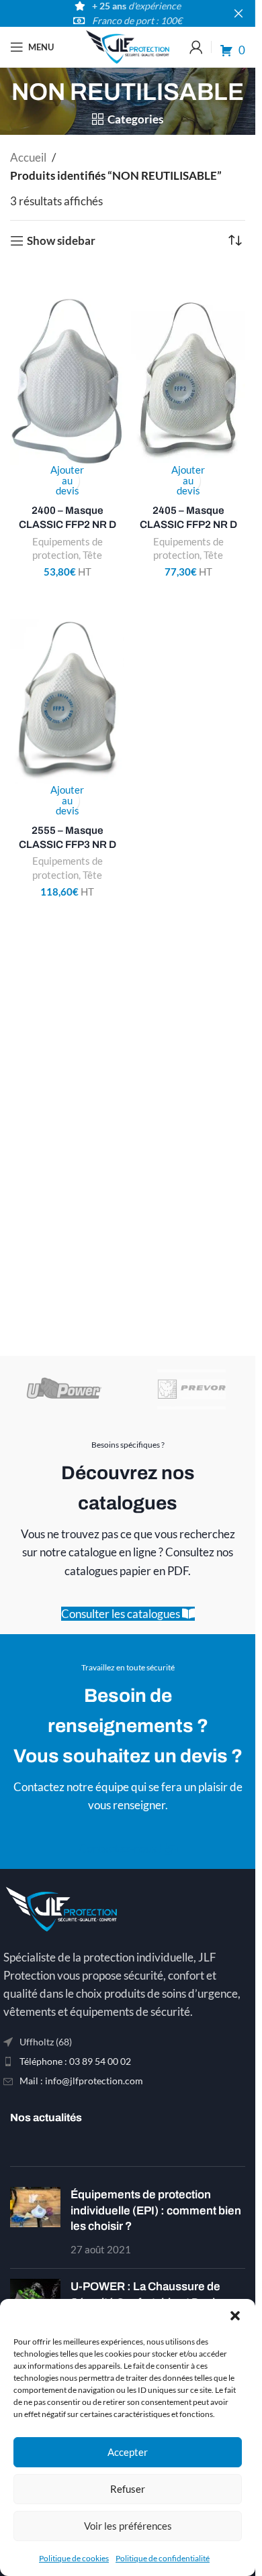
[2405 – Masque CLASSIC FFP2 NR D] (188, 382)
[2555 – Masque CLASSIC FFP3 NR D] (67, 702)
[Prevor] (191, 1389)
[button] (235, 2316)
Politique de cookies (74, 2558)
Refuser (128, 2489)
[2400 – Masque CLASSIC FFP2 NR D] (67, 382)
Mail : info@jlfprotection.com (81, 2081)
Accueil (28, 157)
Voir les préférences (128, 2526)
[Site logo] (128, 45)
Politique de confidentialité (163, 2558)
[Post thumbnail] (35, 2223)
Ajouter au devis (68, 481)
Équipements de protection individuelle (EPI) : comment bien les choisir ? (156, 2211)
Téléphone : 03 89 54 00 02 (75, 2061)
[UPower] (64, 1389)
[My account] (196, 47)
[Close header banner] (238, 13)
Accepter (128, 2452)
